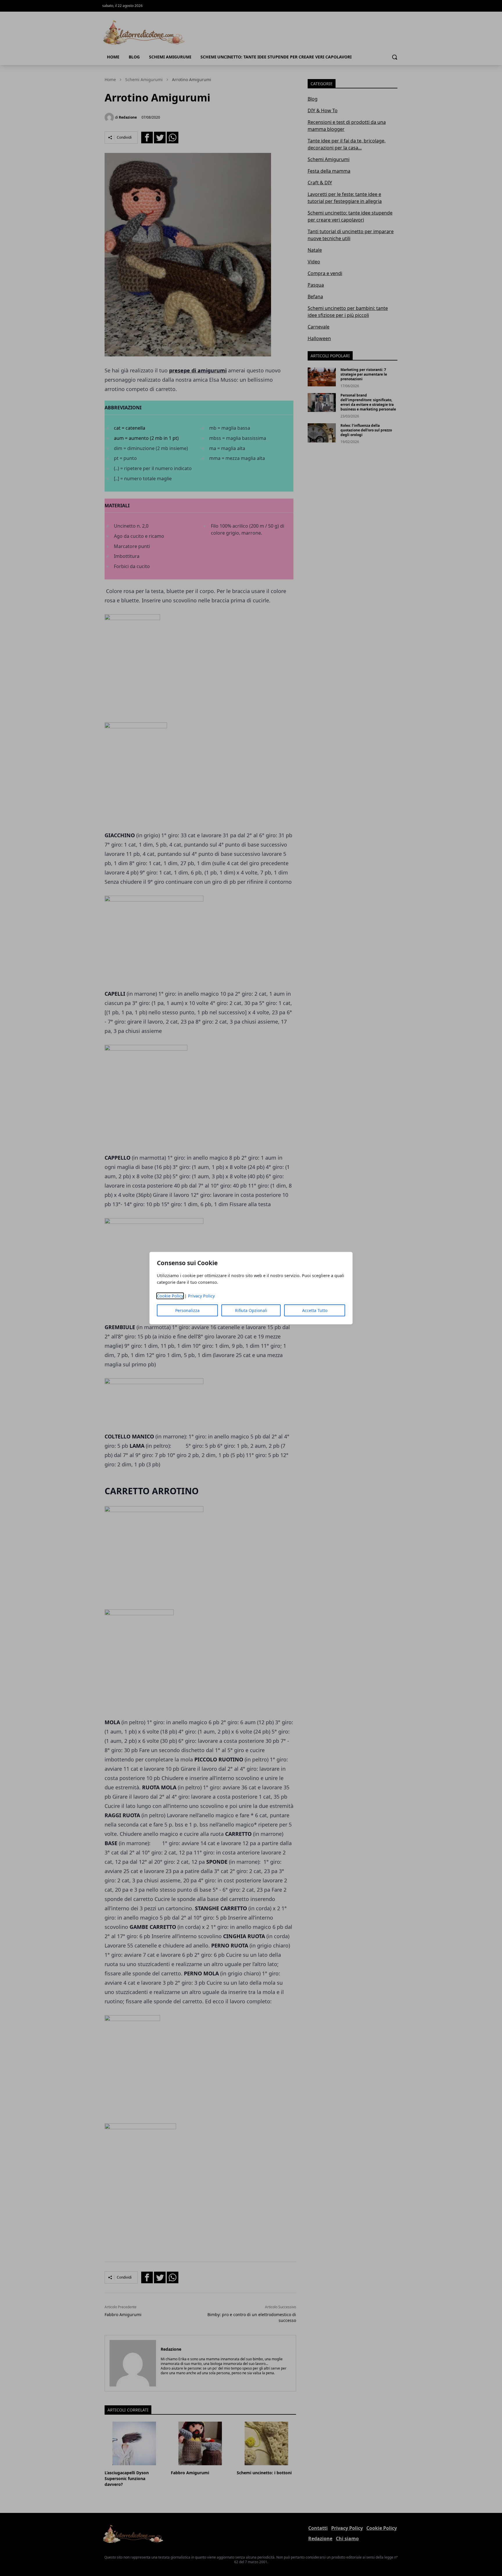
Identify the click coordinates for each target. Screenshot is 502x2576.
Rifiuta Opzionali (251, 1310)
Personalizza (187, 1310)
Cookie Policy (170, 1296)
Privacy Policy (201, 1296)
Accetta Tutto (315, 1310)
